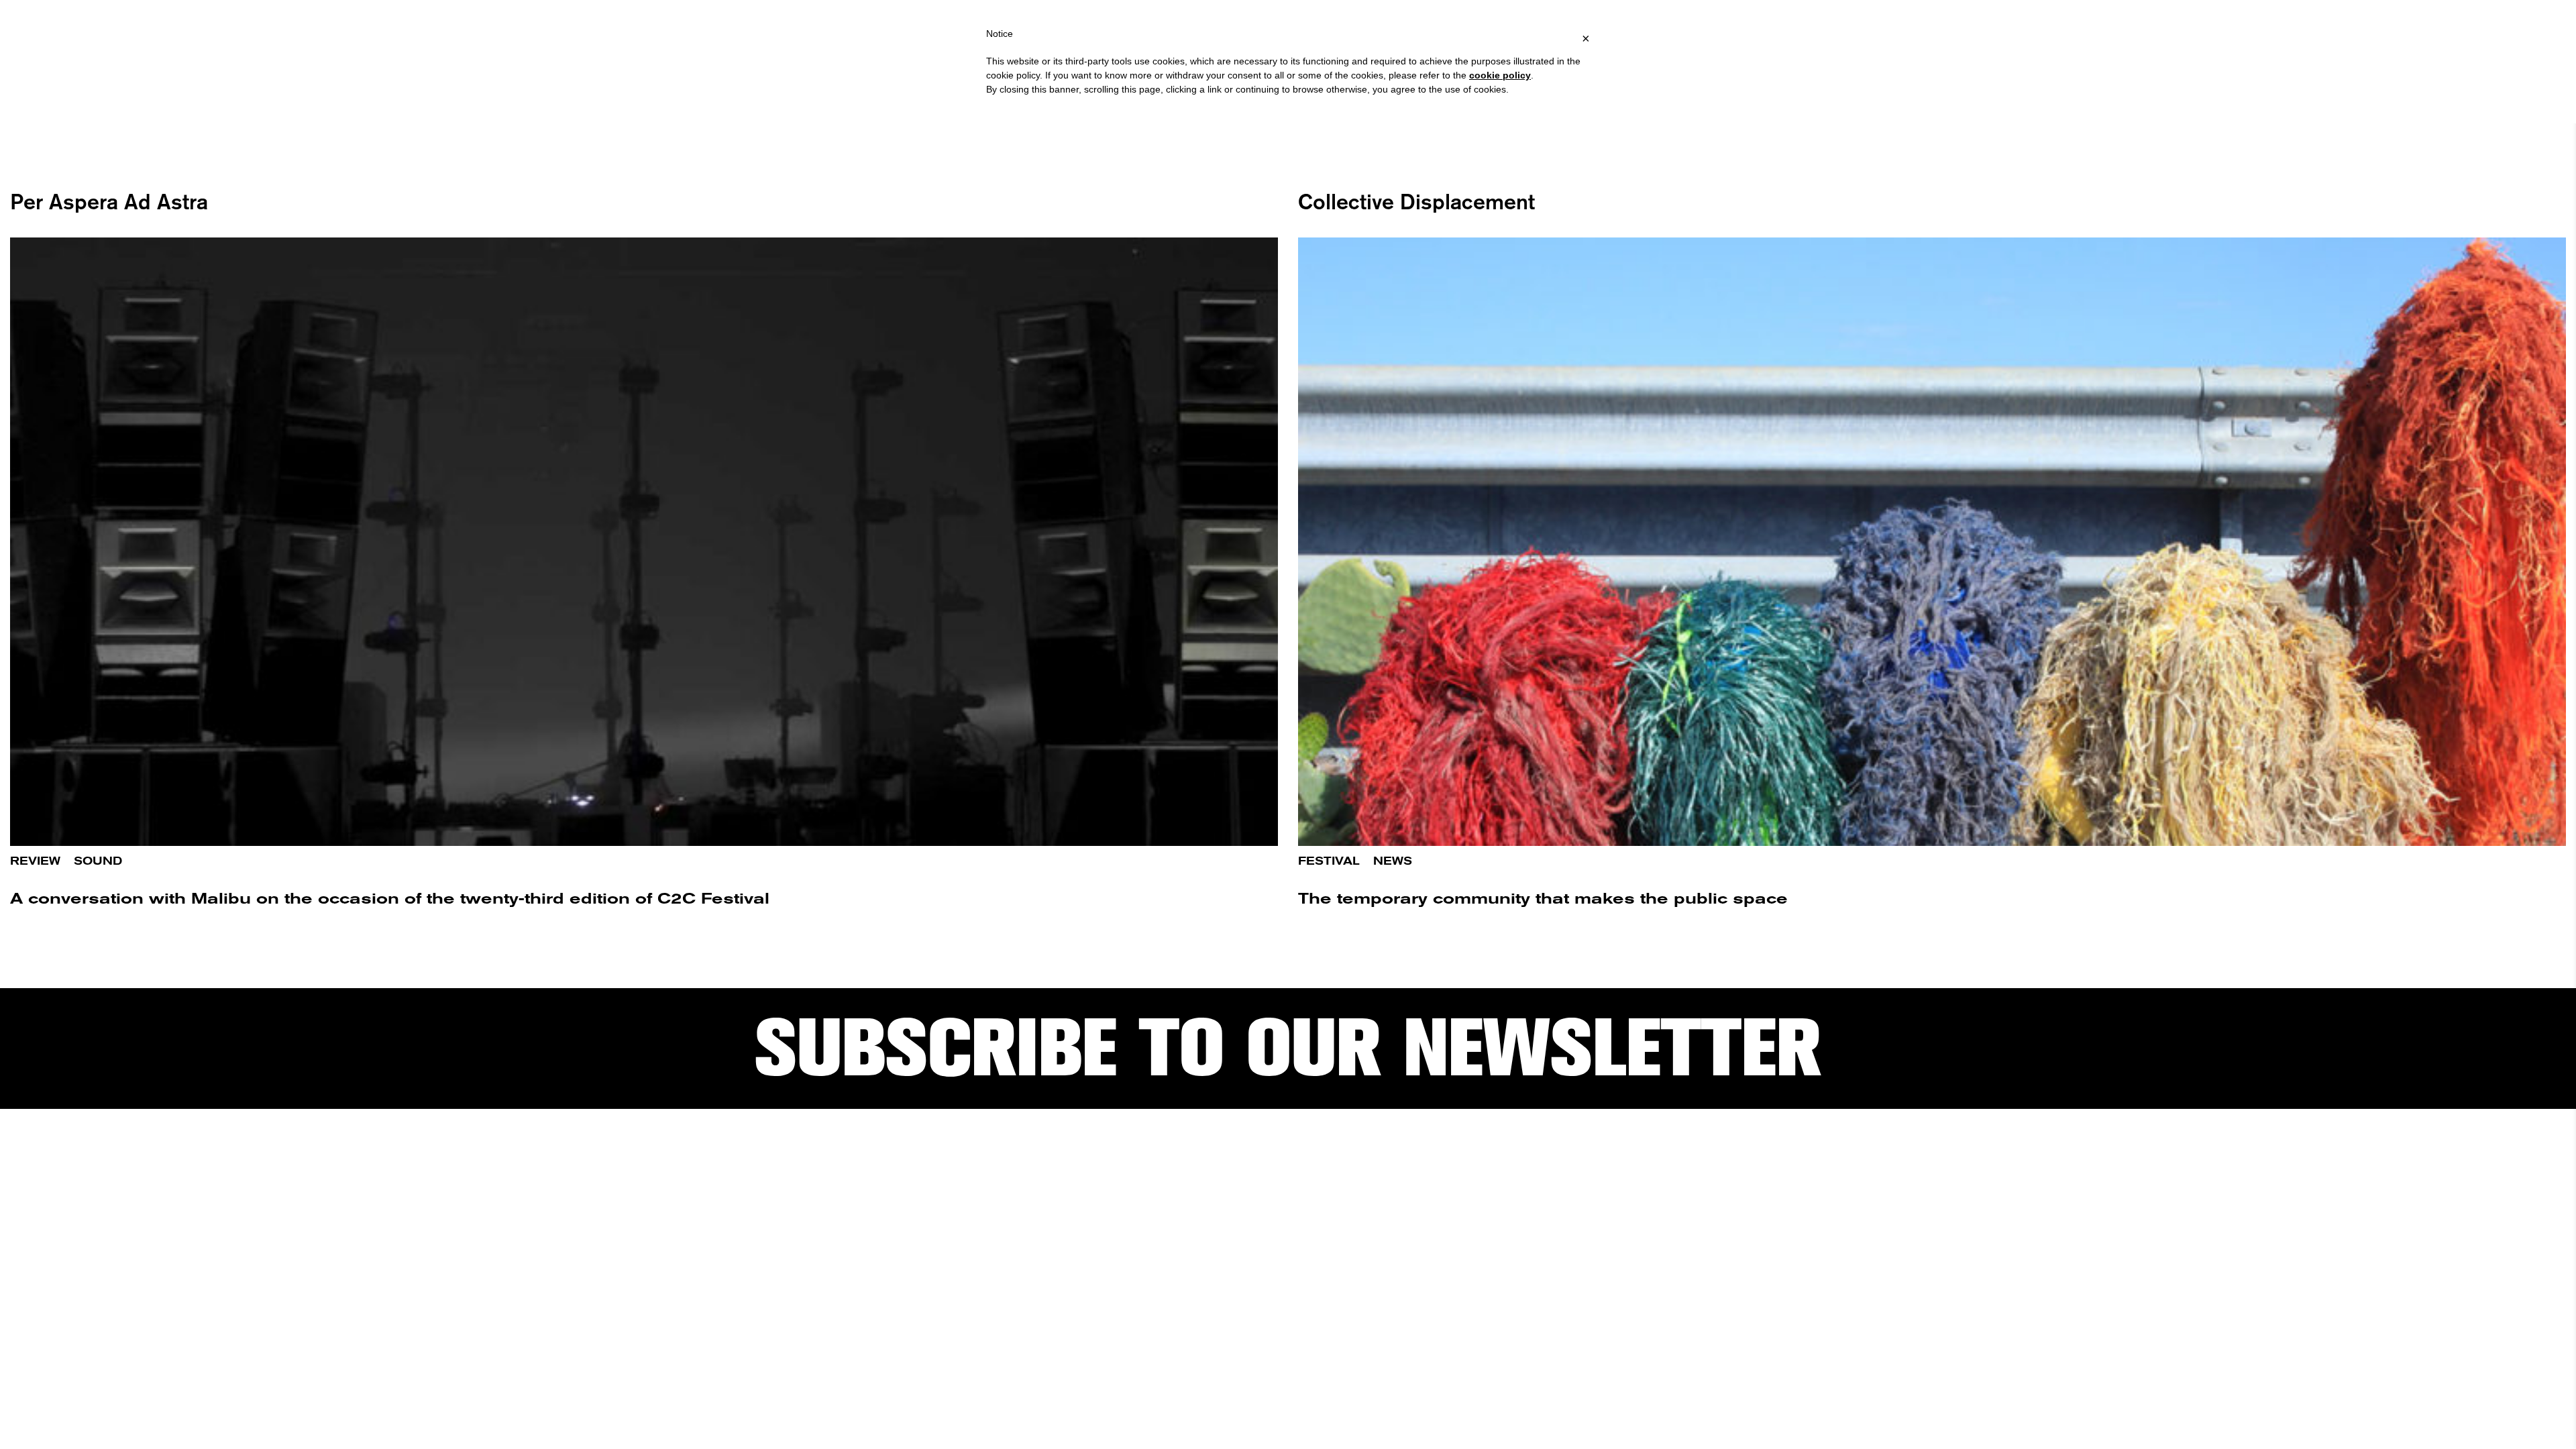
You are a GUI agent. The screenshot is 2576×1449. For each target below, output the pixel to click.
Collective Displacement (1416, 201)
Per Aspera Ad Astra (109, 201)
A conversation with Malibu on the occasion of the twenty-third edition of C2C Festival (390, 899)
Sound (98, 861)
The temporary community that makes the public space (1543, 899)
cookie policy (1500, 75)
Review (35, 861)
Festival (1329, 861)
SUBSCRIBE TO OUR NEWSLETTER (1288, 1048)
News (1393, 861)
